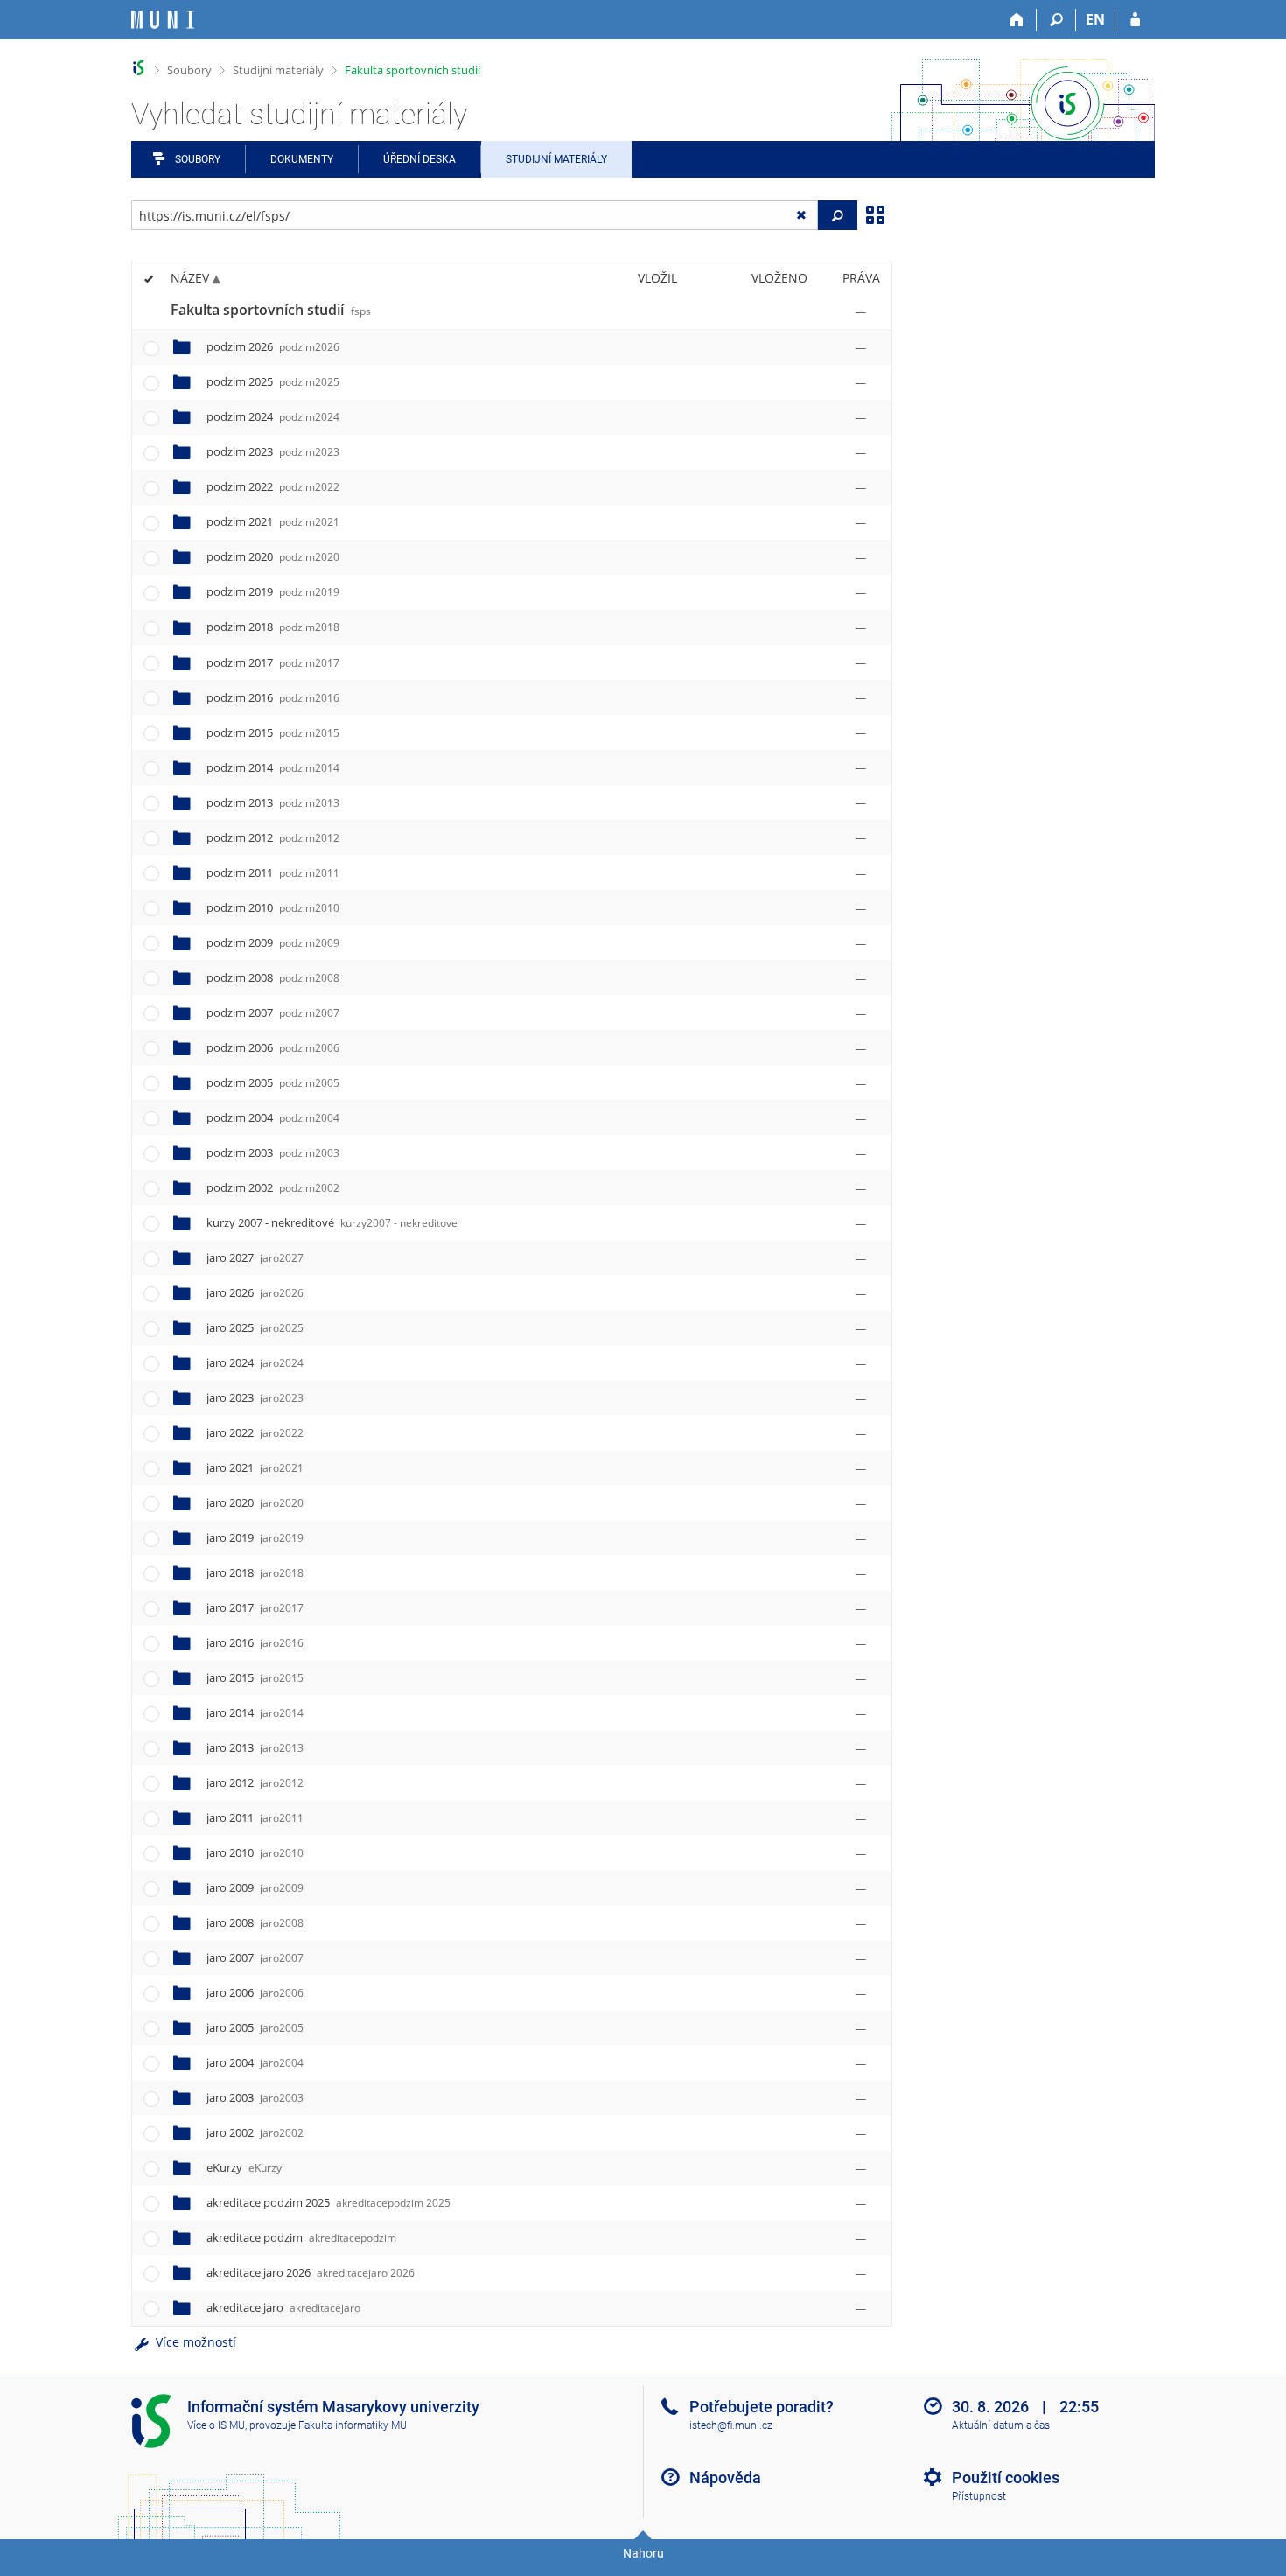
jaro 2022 (255, 1432)
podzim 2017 (273, 662)
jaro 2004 (255, 2062)
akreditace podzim (301, 2237)
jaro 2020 (255, 1502)
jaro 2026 (255, 1292)
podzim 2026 (273, 346)
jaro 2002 (255, 2132)
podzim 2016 (273, 697)
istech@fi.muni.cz (731, 2425)
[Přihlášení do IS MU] (1135, 20)
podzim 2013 (273, 802)
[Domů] (1017, 20)
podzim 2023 (273, 451)
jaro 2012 (255, 1782)
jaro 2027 (255, 1257)
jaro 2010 (255, 1852)
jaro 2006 (255, 1992)
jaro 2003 (255, 2097)
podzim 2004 (273, 1117)
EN (1095, 19)
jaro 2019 (255, 1537)
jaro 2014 (255, 1712)
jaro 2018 (255, 1572)
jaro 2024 (255, 1362)
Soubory (189, 70)
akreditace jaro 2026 (311, 2272)
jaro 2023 (255, 1397)
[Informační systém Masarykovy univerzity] (163, 20)
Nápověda (725, 2478)
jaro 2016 (255, 1642)
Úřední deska (419, 159)
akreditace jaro (283, 2307)
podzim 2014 (273, 767)
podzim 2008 (273, 977)
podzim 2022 (273, 486)
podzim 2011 (273, 872)
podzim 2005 (273, 1082)
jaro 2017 (255, 1607)
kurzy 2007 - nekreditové (332, 1222)
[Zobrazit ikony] (875, 213)
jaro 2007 (255, 1957)
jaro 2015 (255, 1677)
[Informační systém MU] (139, 68)
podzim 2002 (273, 1187)
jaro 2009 (255, 1887)
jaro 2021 (255, 1467)
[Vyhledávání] (1056, 20)
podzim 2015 (273, 732)
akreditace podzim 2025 (328, 2202)
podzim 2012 (273, 837)
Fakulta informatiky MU (353, 2425)
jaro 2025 (255, 1327)
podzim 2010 (273, 907)
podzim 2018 (273, 626)
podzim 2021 (273, 521)
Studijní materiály (278, 70)
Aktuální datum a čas (1001, 2425)
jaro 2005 (255, 2027)
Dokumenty (302, 159)
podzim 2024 (273, 416)
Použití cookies (1006, 2478)
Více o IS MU (216, 2425)
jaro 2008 (255, 1922)
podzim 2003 (273, 1152)
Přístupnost (979, 2496)
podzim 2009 (273, 942)
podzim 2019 (273, 591)
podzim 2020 (273, 556)
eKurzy (244, 2167)
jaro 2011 (255, 1817)
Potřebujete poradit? (762, 2407)
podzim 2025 (273, 381)
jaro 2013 (255, 1747)
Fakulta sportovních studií (412, 70)
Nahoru (643, 2553)
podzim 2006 (273, 1047)
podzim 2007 (273, 1012)
